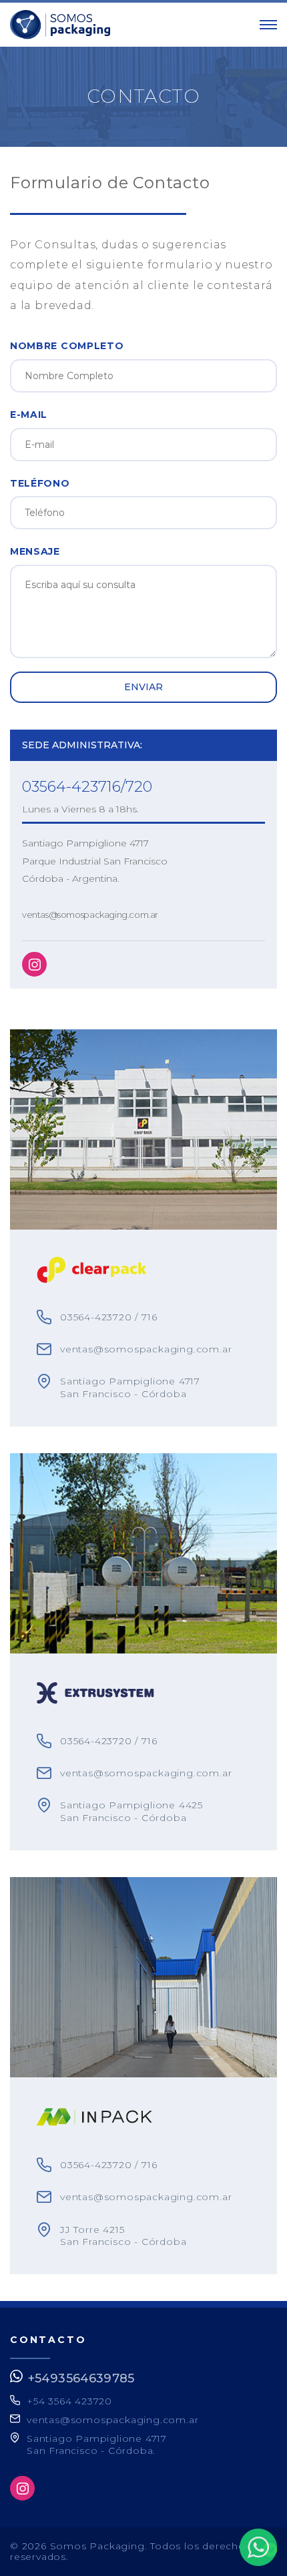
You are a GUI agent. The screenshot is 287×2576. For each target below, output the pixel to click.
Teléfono (40, 483)
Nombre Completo (67, 346)
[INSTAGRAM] (34, 964)
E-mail (29, 415)
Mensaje (35, 551)
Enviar (144, 687)
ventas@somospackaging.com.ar (90, 915)
